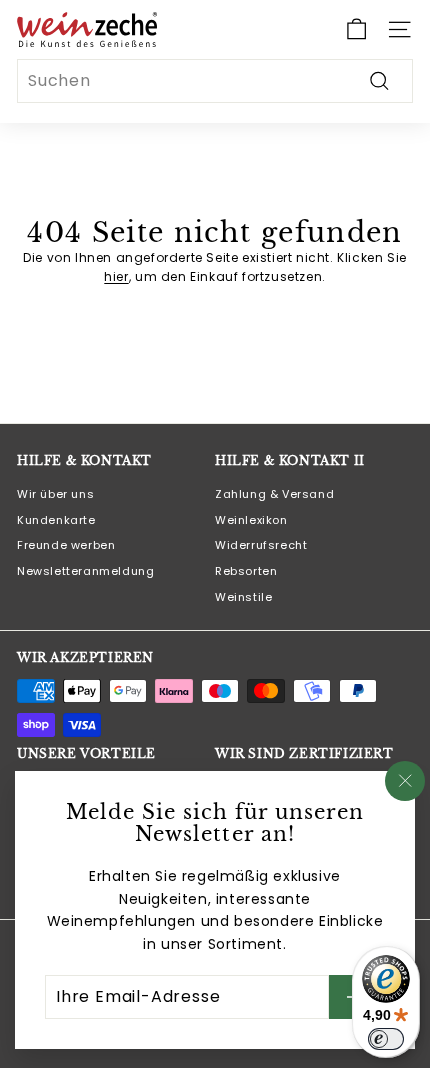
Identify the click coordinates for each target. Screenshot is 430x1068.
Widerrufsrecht (261, 545)
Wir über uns (55, 494)
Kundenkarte (56, 520)
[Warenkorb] (356, 29)
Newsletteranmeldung (85, 571)
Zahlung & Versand (274, 494)
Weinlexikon (251, 520)
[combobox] (215, 81)
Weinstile (243, 597)
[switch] (386, 1039)
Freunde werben (66, 545)
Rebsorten (246, 571)
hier (116, 276)
